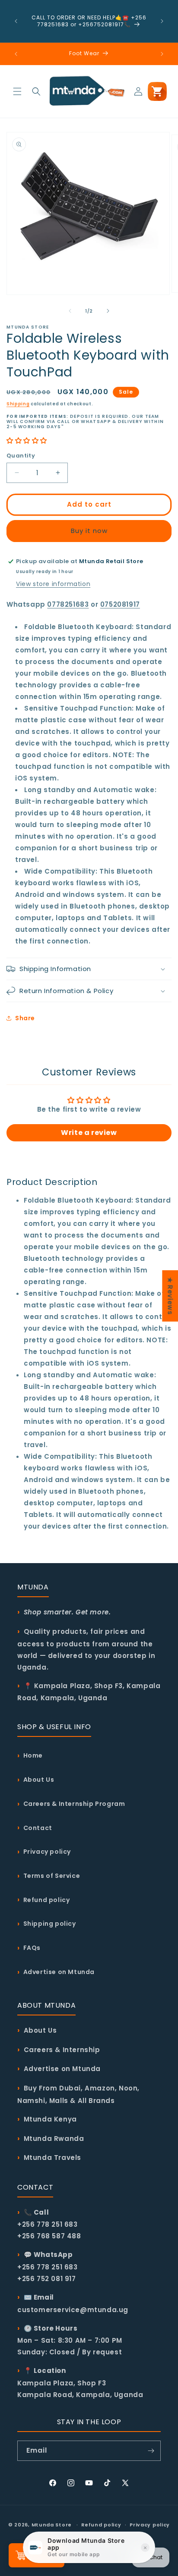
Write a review (89, 1133)
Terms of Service (52, 1876)
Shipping (18, 404)
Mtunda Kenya (50, 2119)
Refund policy (47, 1900)
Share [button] (25, 1018)
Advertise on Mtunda (59, 1972)
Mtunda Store (52, 2525)
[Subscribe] (151, 2451)
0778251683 (68, 604)
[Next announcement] (162, 21)
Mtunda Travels (52, 2158)
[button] (17, 91)
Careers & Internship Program (74, 1804)
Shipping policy (50, 1924)
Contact (38, 1828)
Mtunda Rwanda (54, 2139)
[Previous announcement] (16, 21)
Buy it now (89, 531)
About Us (39, 1780)
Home (33, 1755)
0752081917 (120, 604)
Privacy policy (47, 1852)
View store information (53, 584)
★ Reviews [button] (170, 1296)
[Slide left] (70, 311)
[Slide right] (108, 311)
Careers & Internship (62, 2050)
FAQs (32, 1948)
